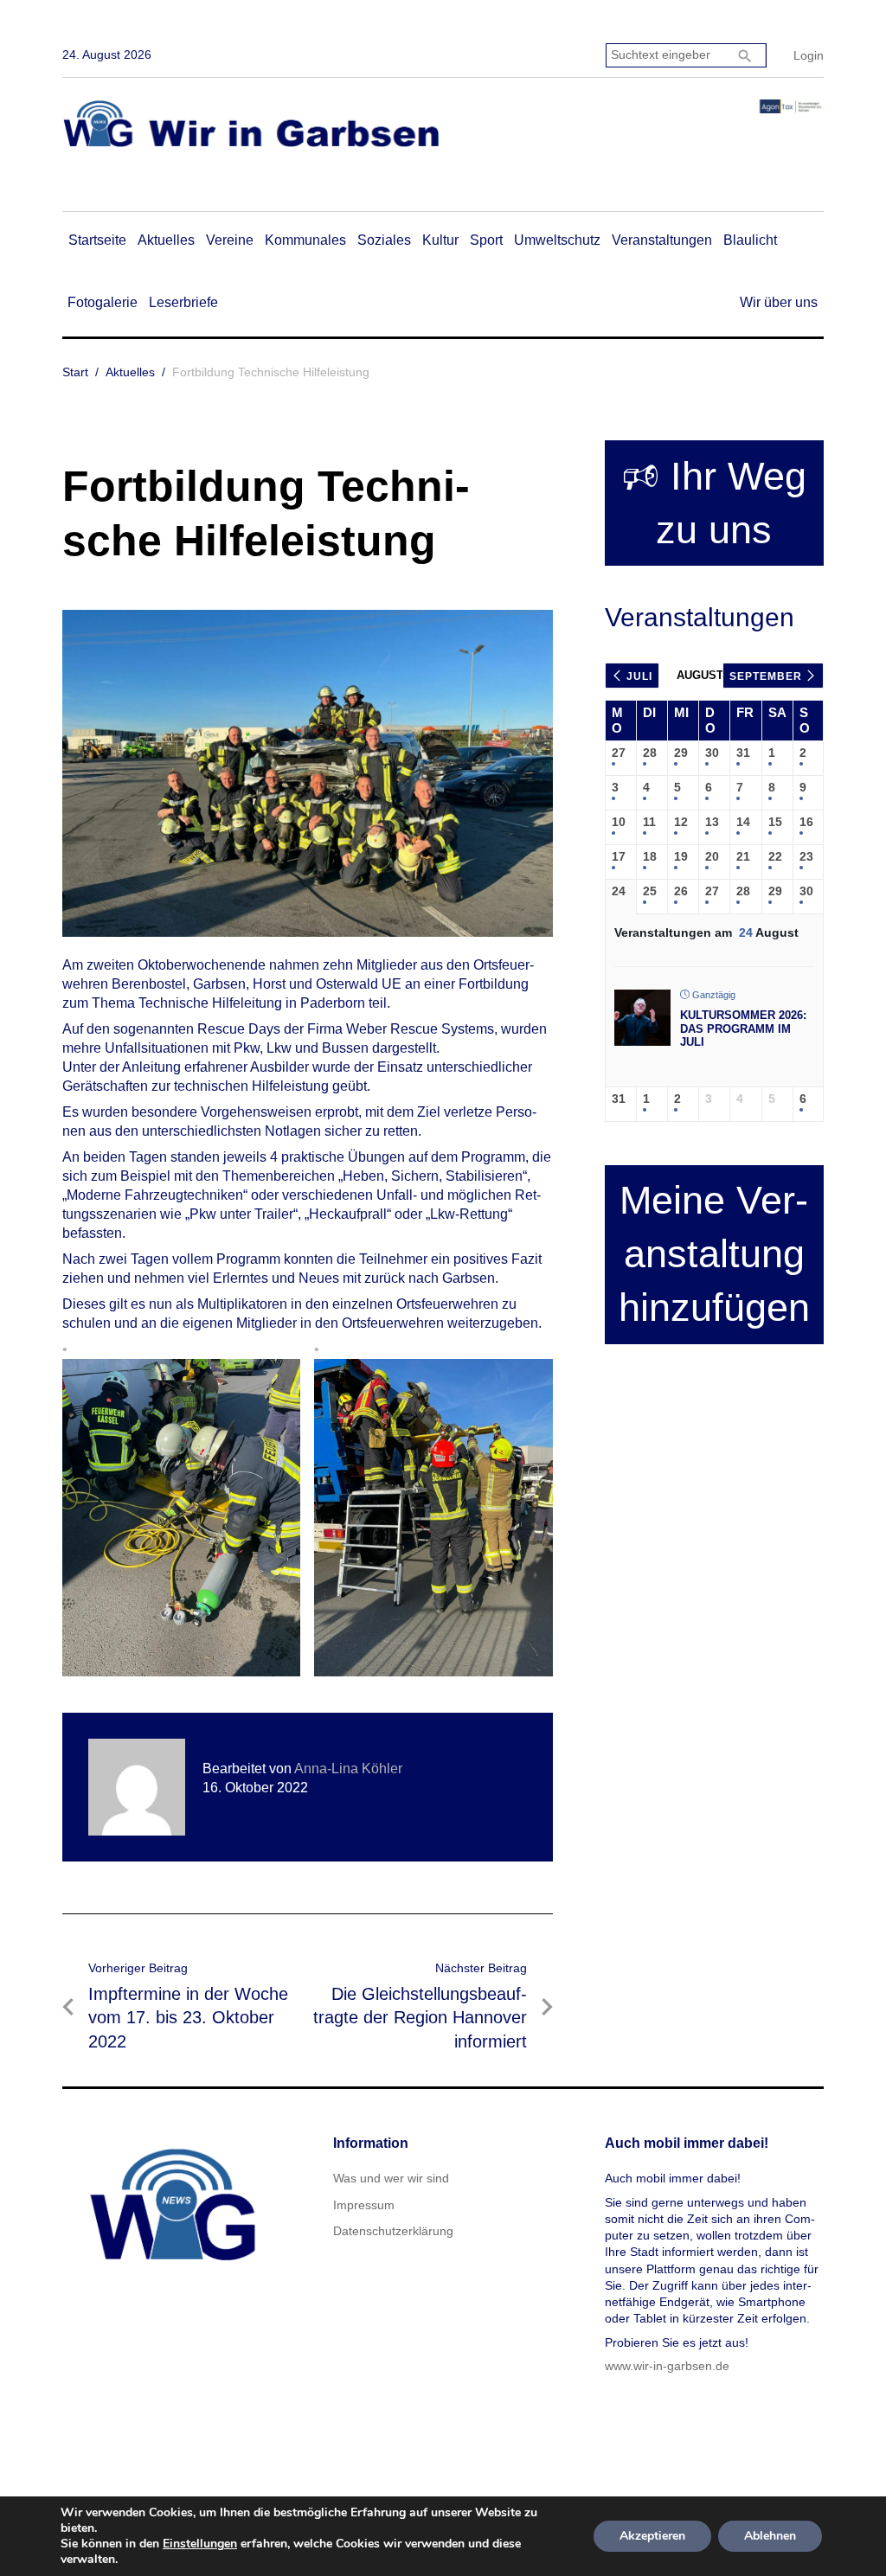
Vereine (230, 240)
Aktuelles (166, 240)
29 (681, 753)
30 (712, 753)
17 (619, 856)
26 (681, 891)
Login (809, 55)
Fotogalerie (103, 302)
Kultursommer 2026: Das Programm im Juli (743, 1028)
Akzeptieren (652, 2536)
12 (681, 822)
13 (712, 822)
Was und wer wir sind (391, 2178)
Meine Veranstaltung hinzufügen (714, 1254)
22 (775, 856)
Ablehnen (770, 2536)
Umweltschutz (557, 240)
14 (743, 822)
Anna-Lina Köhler (348, 1769)
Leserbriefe (183, 302)
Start (75, 372)
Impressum (364, 2205)
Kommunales (305, 240)
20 (712, 856)
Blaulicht (750, 240)
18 (650, 856)
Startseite (97, 240)
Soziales (384, 240)
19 (681, 856)
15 (775, 822)
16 (806, 822)
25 (650, 891)
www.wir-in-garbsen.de (667, 2366)
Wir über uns (779, 302)
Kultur (440, 240)
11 (649, 822)
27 (619, 753)
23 (806, 856)
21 (743, 856)
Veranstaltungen (662, 240)
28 (650, 753)
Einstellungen (200, 2544)
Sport (486, 240)
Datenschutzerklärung (393, 2231)
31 (743, 753)
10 (619, 822)
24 (619, 891)
